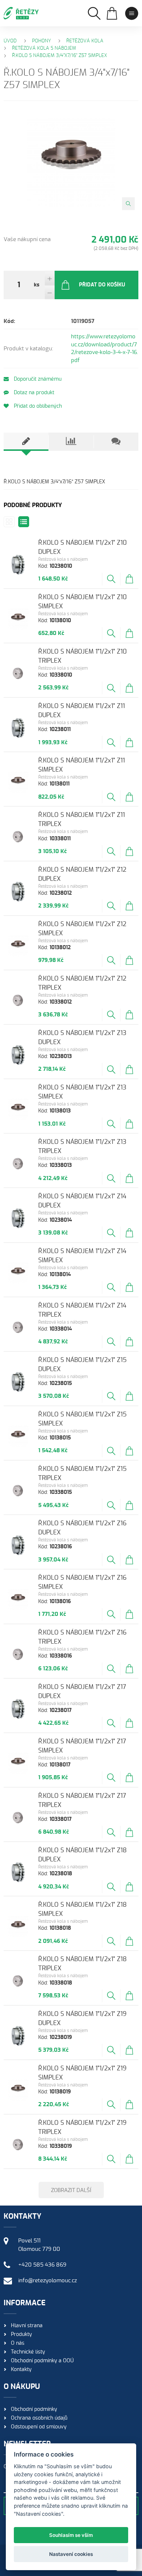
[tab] (26, 442)
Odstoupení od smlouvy (39, 2427)
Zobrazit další (71, 2190)
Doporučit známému (37, 379)
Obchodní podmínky (34, 2409)
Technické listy (28, 2352)
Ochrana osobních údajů (39, 2418)
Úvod (10, 41)
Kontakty (21, 2370)
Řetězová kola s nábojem (44, 48)
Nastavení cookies (71, 2554)
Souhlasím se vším (71, 2535)
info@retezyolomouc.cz (48, 2281)
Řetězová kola (85, 41)
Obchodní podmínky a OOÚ (42, 2361)
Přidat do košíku (102, 285)
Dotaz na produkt (33, 393)
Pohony (42, 41)
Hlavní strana (27, 2326)
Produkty (21, 2335)
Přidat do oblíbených (37, 406)
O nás (18, 2343)
